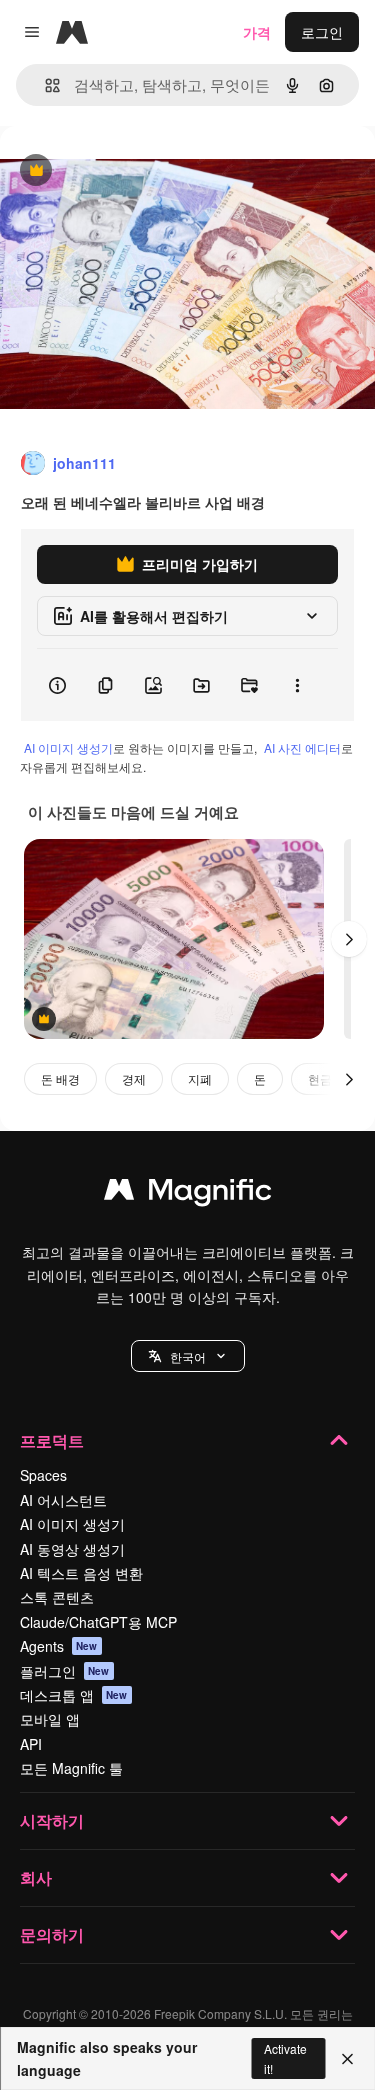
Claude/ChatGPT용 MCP (98, 1622)
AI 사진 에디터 (302, 747)
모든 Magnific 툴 (71, 1768)
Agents (59, 1646)
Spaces (43, 1475)
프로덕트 (52, 1440)
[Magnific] (188, 1194)
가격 (257, 32)
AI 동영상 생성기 (72, 1549)
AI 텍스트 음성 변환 (81, 1573)
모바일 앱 (50, 1719)
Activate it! (285, 2058)
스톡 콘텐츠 (57, 1597)
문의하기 (52, 1934)
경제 (134, 1078)
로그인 (322, 32)
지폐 (200, 1078)
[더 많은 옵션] (297, 685)
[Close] (347, 2059)
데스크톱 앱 (74, 1695)
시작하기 (52, 1820)
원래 (115, 171)
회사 (36, 1877)
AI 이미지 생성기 (68, 747)
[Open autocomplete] (44, 85)
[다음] (349, 939)
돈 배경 (60, 1078)
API (31, 1744)
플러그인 (65, 1671)
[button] (188, 1356)
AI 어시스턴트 (63, 1500)
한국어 (188, 1356)
